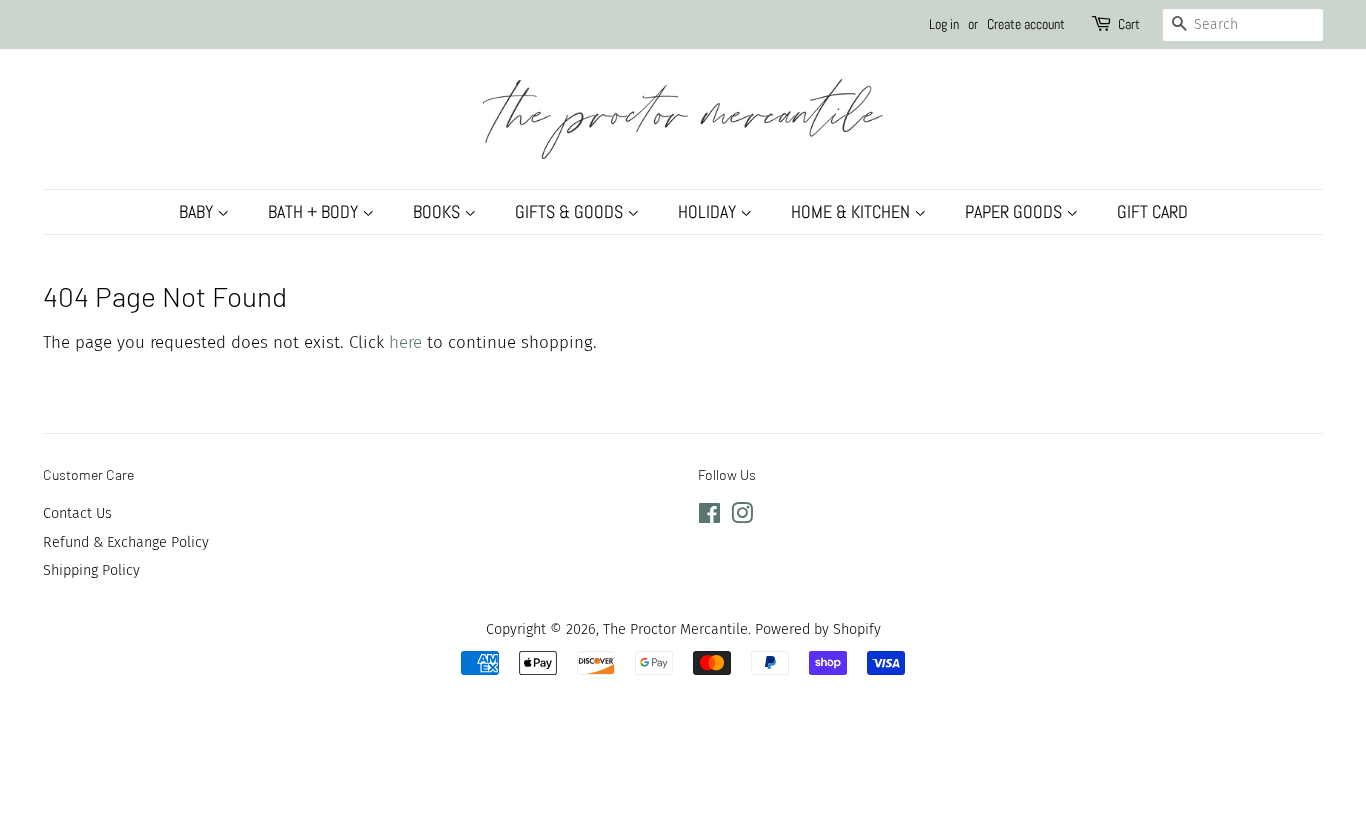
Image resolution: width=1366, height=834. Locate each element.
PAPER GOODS (1015, 211)
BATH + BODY (315, 211)
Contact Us (77, 513)
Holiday (709, 211)
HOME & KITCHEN (852, 211)
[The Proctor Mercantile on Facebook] (709, 517)
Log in (944, 24)
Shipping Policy (91, 570)
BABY (198, 211)
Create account (1026, 24)
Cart (1129, 24)
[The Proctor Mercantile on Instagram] (742, 517)
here (405, 342)
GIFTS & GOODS (571, 211)
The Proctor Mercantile (675, 629)
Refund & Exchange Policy (126, 542)
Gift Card (1152, 211)
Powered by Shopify (818, 629)
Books (438, 211)
